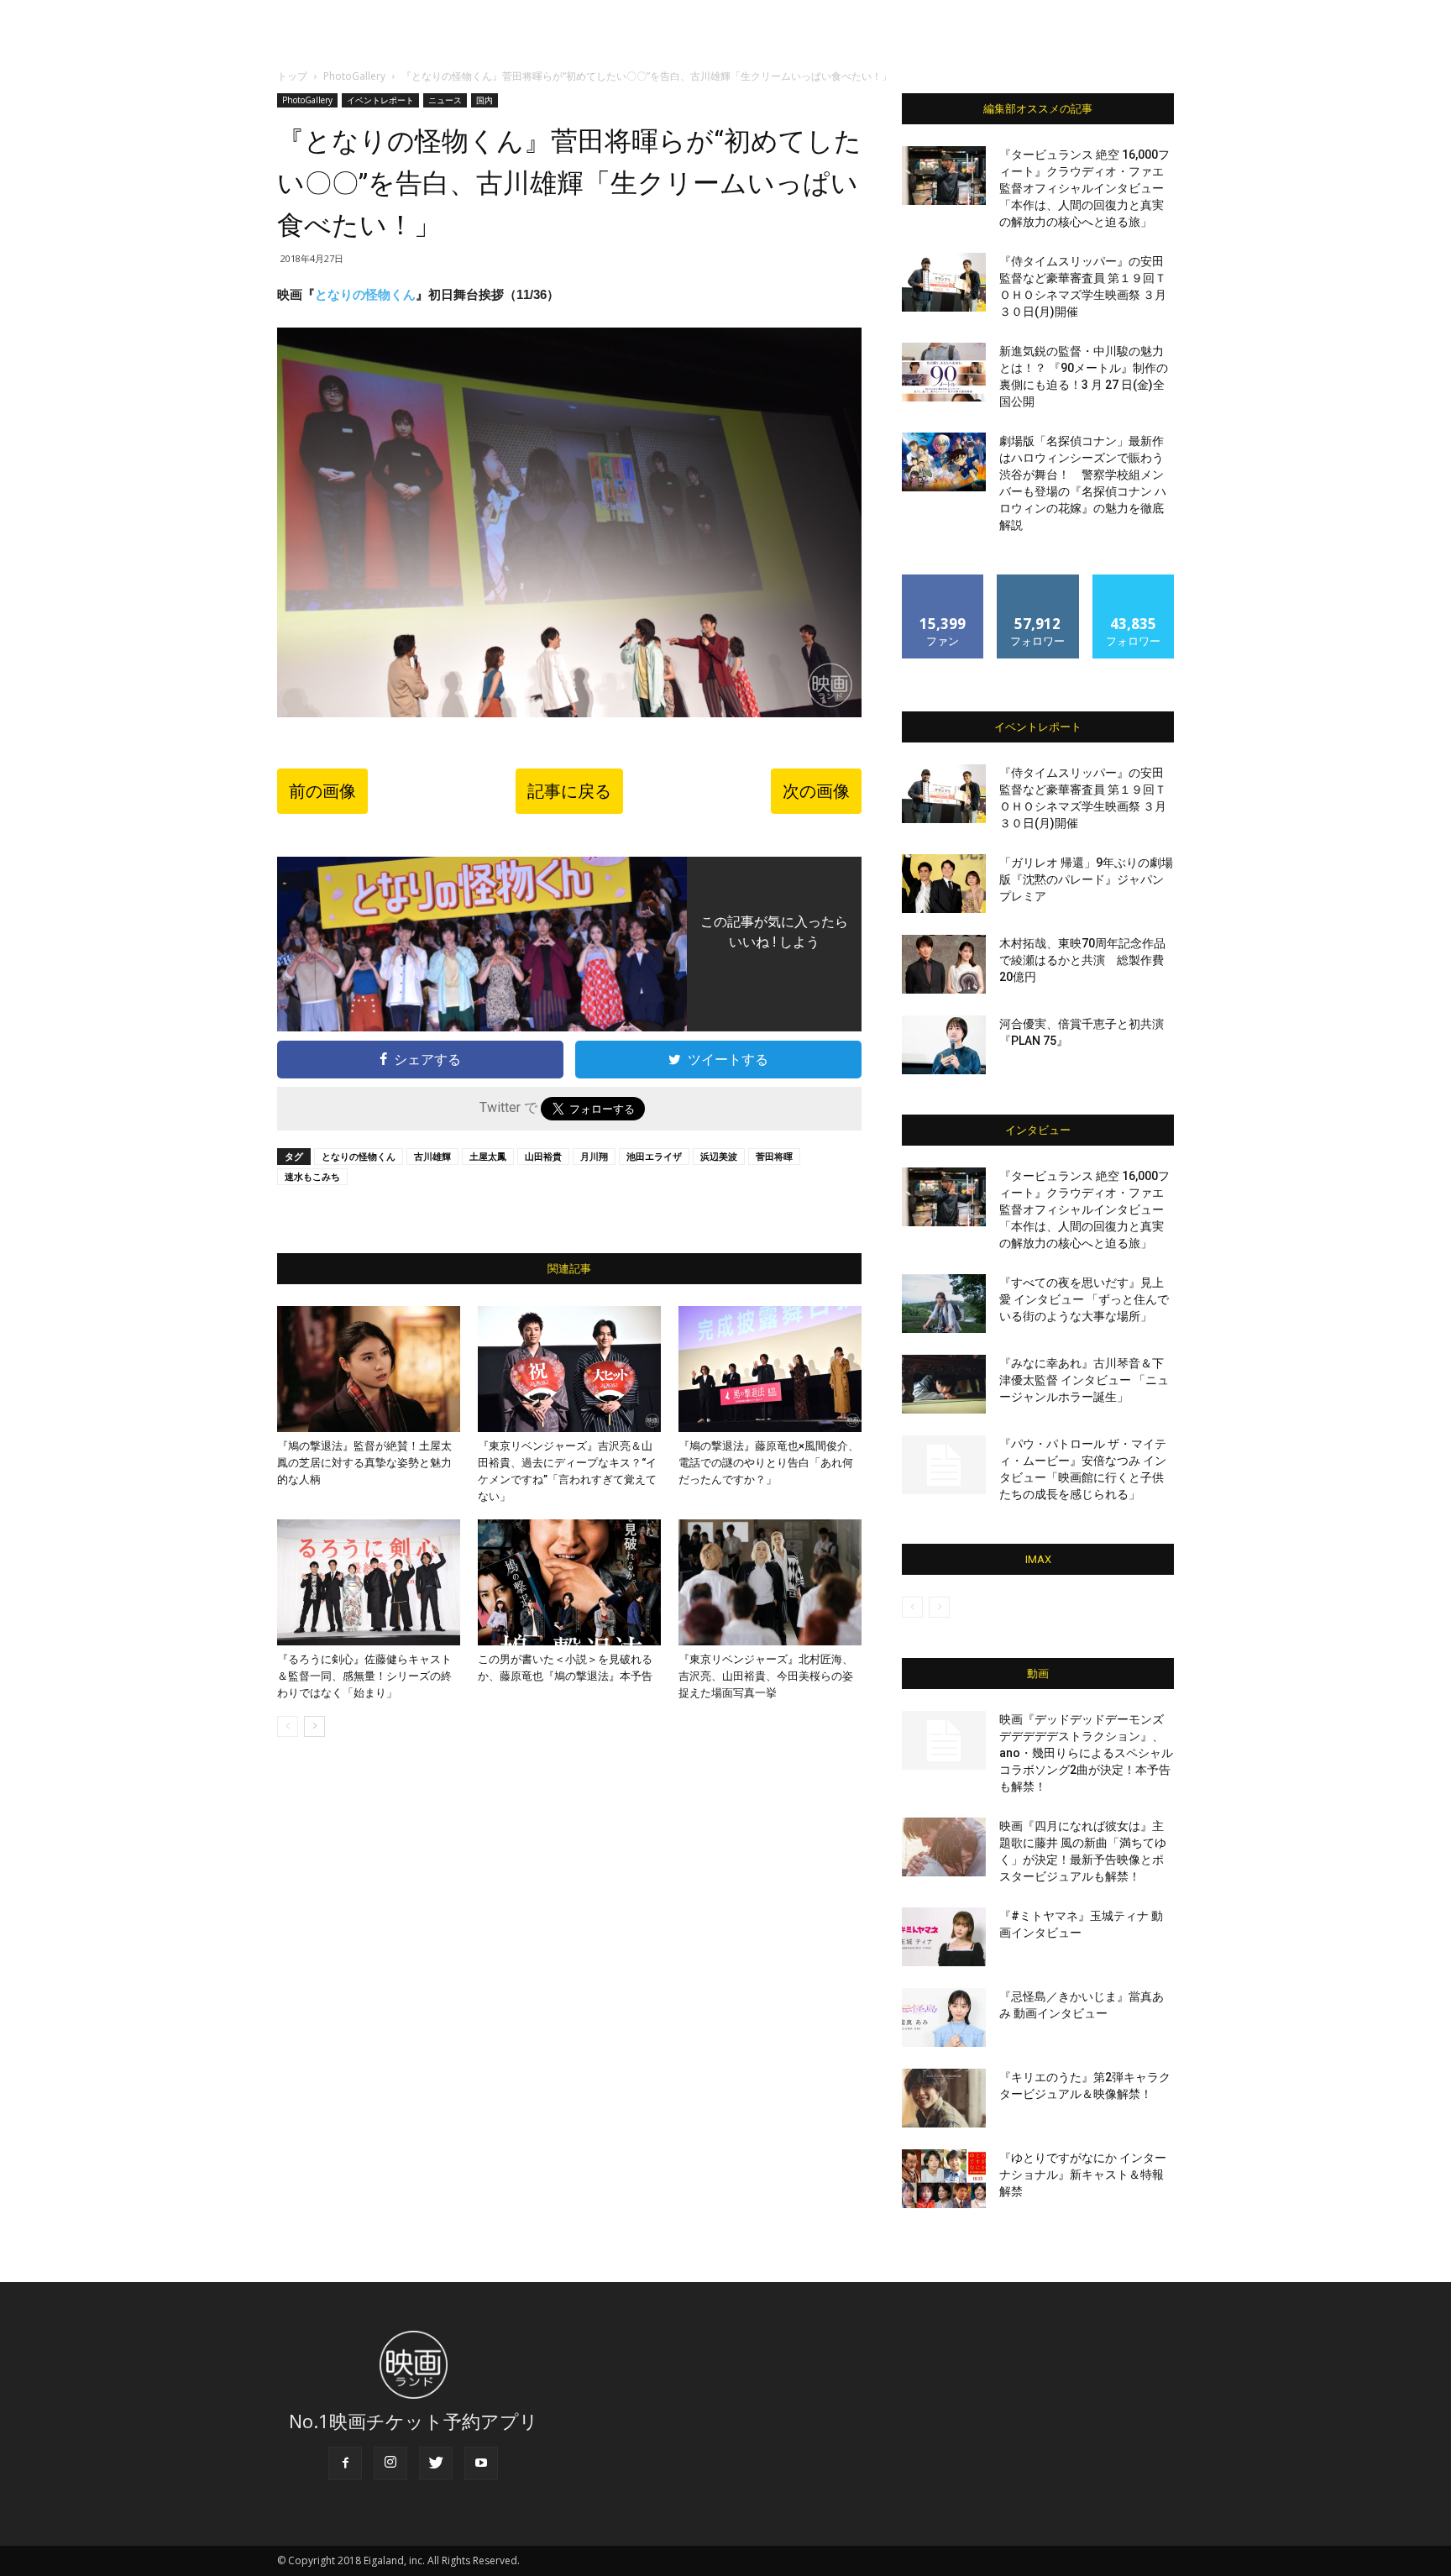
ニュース (445, 100)
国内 (485, 100)
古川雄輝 (432, 1156)
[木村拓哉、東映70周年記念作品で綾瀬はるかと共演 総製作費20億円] (944, 964)
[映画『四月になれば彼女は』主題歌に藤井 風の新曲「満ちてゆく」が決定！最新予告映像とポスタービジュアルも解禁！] (944, 1847)
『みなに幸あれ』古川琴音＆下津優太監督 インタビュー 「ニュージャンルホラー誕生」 (1084, 1380)
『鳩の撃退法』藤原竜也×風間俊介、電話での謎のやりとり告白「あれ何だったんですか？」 (769, 1463)
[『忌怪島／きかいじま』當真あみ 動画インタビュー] (944, 2017)
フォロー (1038, 581)
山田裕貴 (543, 1156)
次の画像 (816, 791)
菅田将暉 (774, 1156)
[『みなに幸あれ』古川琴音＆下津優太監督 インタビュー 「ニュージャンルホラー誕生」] (944, 1384)
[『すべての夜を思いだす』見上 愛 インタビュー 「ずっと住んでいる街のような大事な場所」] (944, 1304)
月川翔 (594, 1156)
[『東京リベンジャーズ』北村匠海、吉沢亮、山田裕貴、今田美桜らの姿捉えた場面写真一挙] (770, 1582)
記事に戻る (569, 791)
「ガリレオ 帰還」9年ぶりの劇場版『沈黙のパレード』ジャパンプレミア (1086, 879)
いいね (943, 581)
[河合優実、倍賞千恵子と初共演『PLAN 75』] (944, 1045)
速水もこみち (312, 1176)
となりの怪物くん (365, 294)
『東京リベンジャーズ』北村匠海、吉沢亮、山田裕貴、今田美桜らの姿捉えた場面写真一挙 (766, 1676)
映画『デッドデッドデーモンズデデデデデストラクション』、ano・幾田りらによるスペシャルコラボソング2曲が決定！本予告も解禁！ (1086, 1753)
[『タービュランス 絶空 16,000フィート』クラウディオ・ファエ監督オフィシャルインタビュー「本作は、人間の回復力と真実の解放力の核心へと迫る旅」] (944, 176)
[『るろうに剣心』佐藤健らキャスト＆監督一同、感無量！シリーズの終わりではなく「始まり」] (369, 1582)
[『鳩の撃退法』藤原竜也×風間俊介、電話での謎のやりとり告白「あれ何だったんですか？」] (770, 1369)
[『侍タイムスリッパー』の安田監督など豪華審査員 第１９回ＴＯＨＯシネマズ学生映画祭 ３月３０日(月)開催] (944, 282)
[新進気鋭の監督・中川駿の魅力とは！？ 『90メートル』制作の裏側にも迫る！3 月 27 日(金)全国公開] (944, 372)
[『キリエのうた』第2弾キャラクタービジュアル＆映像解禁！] (944, 2098)
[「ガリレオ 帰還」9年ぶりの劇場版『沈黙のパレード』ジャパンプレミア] (944, 884)
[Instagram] (390, 2463)
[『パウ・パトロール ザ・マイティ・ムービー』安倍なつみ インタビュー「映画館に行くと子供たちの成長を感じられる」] (944, 1465)
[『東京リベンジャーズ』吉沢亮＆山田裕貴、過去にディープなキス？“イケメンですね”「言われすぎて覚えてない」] (569, 1369)
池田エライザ (654, 1156)
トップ (292, 76)
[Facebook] (345, 2463)
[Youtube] (481, 2463)
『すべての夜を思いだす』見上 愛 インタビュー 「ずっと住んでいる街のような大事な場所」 (1084, 1299)
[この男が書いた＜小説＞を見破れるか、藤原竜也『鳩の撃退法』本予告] (569, 1582)
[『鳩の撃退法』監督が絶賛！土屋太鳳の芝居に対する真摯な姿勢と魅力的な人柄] (369, 1369)
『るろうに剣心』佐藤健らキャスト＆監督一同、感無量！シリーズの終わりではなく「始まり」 (364, 1676)
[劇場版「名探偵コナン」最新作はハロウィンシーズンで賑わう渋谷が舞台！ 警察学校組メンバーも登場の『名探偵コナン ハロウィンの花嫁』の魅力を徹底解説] (944, 462)
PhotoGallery (354, 76)
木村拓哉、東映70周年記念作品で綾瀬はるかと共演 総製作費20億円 (1082, 960)
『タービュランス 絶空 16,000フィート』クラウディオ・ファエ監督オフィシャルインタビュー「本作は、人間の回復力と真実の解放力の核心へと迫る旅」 (1084, 188)
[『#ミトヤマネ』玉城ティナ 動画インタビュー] (944, 1937)
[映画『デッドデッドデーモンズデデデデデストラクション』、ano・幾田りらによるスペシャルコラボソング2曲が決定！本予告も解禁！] (944, 1740)
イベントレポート (380, 100)
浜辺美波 (719, 1156)
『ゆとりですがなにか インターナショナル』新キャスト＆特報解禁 (1083, 2175)
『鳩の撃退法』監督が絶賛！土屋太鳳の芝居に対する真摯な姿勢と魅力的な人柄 (364, 1463)
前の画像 (322, 791)
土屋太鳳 (488, 1156)
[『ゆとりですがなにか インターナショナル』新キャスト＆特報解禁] (944, 2179)
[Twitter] (436, 2463)
